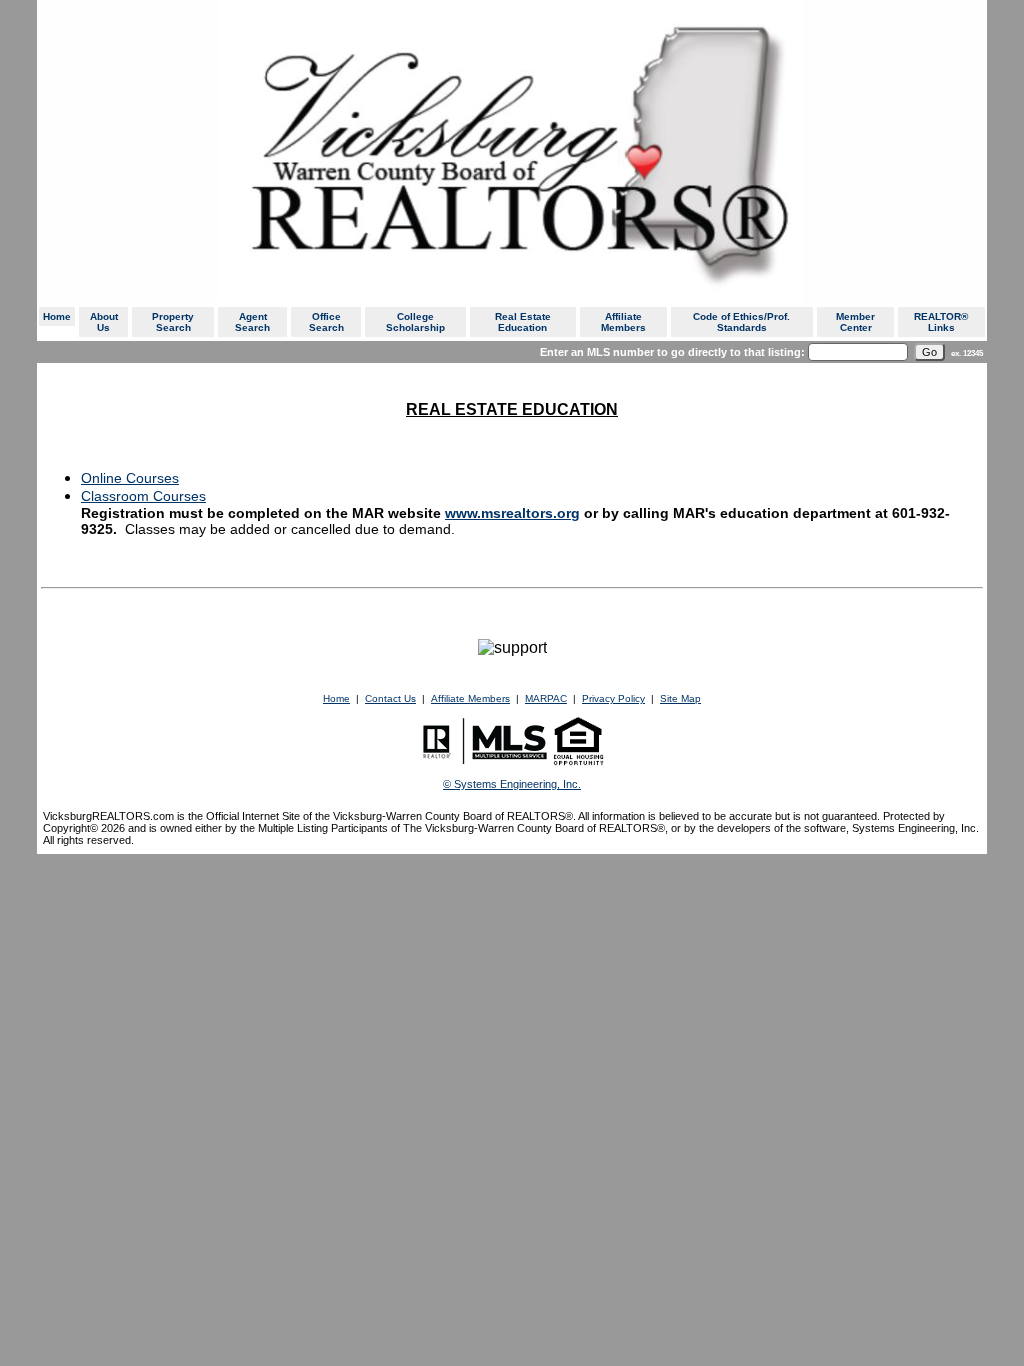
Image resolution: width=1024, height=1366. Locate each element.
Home (57, 316)
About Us (104, 322)
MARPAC (546, 698)
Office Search (326, 322)
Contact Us (390, 698)
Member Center (855, 322)
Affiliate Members (623, 322)
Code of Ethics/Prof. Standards (741, 322)
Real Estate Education (523, 322)
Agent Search (252, 322)
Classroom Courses (143, 496)
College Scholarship (415, 322)
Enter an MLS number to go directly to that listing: (672, 352)
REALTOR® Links (941, 322)
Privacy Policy (613, 698)
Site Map (680, 698)
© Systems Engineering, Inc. (512, 784)
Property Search (173, 322)
